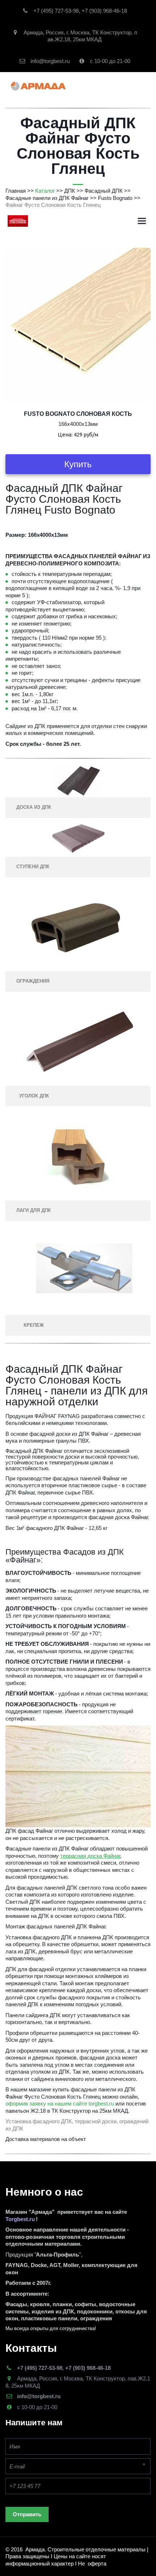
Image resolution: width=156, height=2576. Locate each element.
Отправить (27, 2514)
